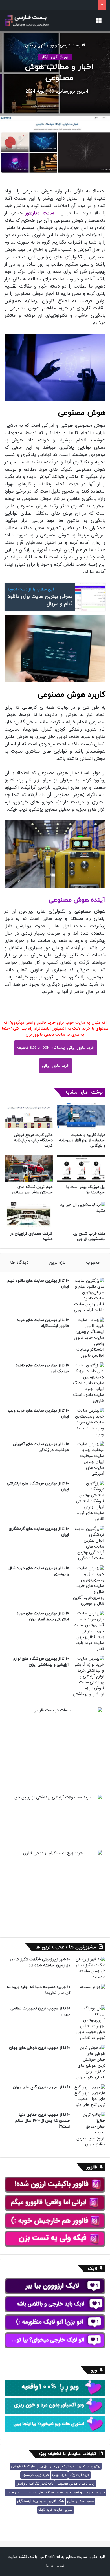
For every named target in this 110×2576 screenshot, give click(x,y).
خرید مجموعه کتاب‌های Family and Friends (38, 2492)
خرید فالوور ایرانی (56, 1066)
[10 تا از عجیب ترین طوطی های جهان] (90, 2063)
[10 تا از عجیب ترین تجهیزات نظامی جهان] (90, 2023)
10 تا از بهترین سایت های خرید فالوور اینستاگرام (43, 1323)
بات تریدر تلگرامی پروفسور (35, 2484)
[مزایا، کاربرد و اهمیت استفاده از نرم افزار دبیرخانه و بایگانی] (81, 1116)
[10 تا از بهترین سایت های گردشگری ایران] (89, 1544)
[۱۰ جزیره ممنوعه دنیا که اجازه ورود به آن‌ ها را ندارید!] (90, 1993)
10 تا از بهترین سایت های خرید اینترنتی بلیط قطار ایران (43, 1616)
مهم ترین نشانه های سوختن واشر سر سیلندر (32, 1190)
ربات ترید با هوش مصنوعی (76, 2484)
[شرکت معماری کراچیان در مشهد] (29, 1215)
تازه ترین (57, 1262)
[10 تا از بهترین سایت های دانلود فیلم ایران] (89, 1295)
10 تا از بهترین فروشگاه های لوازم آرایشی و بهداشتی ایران (41, 1662)
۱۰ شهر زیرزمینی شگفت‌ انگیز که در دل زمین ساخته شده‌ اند (40, 1962)
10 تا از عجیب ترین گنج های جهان (41, 2087)
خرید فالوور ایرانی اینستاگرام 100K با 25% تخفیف (56, 1048)
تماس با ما (55, 2566)
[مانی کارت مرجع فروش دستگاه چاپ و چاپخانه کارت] (29, 1116)
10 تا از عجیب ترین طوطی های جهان (40, 2048)
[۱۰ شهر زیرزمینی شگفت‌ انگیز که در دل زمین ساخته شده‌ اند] (90, 1968)
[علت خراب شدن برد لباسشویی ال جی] (81, 1215)
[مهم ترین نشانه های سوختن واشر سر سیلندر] (29, 1168)
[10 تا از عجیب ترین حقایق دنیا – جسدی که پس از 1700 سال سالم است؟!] (90, 2130)
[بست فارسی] (27, 21)
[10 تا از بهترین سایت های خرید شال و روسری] (89, 1586)
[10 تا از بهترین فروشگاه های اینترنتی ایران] (89, 1501)
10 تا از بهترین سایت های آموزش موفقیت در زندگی (41, 1447)
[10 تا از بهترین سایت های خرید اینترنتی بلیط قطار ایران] (89, 1631)
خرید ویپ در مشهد (35, 2475)
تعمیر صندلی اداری (81, 2501)
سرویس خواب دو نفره (89, 2492)
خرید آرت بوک (80, 2475)
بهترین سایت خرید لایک (56, 2510)
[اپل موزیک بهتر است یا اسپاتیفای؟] (81, 1168)
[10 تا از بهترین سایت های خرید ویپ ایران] (89, 1422)
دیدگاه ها (19, 1262)
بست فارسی (71, 45)
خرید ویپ (59, 2475)
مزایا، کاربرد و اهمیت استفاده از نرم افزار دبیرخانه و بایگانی (82, 1140)
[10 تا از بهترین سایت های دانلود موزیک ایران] (89, 1383)
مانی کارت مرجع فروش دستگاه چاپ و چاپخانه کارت (33, 1140)
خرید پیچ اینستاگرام (31, 2501)
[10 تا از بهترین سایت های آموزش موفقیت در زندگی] (89, 1459)
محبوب (93, 1262)
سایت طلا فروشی (23, 2466)
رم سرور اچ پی (49, 2466)
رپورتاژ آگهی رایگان (41, 45)
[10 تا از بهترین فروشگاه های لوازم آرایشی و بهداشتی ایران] (89, 1676)
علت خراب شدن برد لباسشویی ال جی (89, 1236)
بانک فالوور (56, 2501)
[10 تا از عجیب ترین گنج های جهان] (90, 2096)
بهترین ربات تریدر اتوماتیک (81, 2466)
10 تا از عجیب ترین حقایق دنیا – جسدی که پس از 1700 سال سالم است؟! (43, 2121)
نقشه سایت (17, 2557)
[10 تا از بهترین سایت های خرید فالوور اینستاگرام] (89, 1338)
